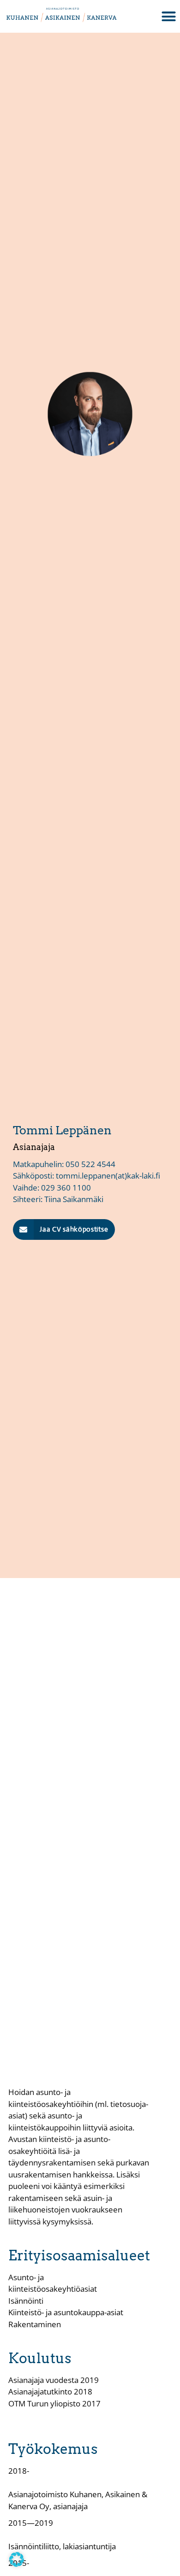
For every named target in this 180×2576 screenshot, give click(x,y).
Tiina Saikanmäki (74, 1199)
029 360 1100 (66, 1188)
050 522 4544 (90, 1164)
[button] (64, 1229)
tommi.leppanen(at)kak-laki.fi (108, 1176)
